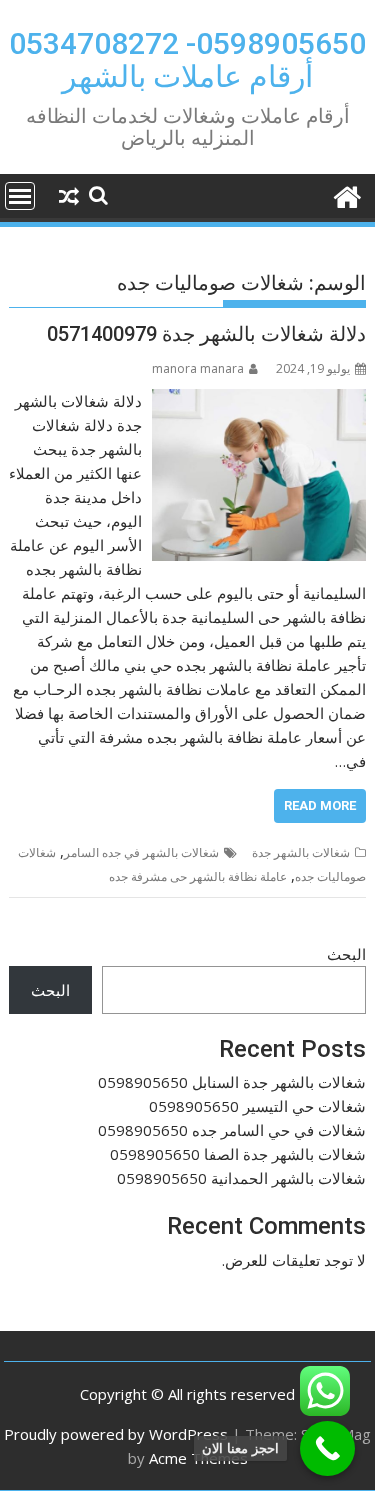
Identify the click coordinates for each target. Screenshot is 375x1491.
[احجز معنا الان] (327, 1448)
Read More (320, 805)
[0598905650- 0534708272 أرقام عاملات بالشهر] (346, 194)
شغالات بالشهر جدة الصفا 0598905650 (238, 1154)
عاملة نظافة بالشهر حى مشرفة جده (198, 876)
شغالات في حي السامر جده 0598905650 (232, 1130)
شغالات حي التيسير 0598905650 (257, 1106)
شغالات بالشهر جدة (301, 852)
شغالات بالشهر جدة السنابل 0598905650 (232, 1082)
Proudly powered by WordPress (116, 1434)
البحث (346, 954)
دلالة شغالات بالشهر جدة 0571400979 (206, 334)
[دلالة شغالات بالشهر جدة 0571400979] (259, 401)
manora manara (198, 368)
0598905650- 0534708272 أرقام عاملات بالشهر (187, 60)
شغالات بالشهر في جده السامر (141, 852)
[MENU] (20, 196)
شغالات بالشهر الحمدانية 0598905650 (241, 1178)
